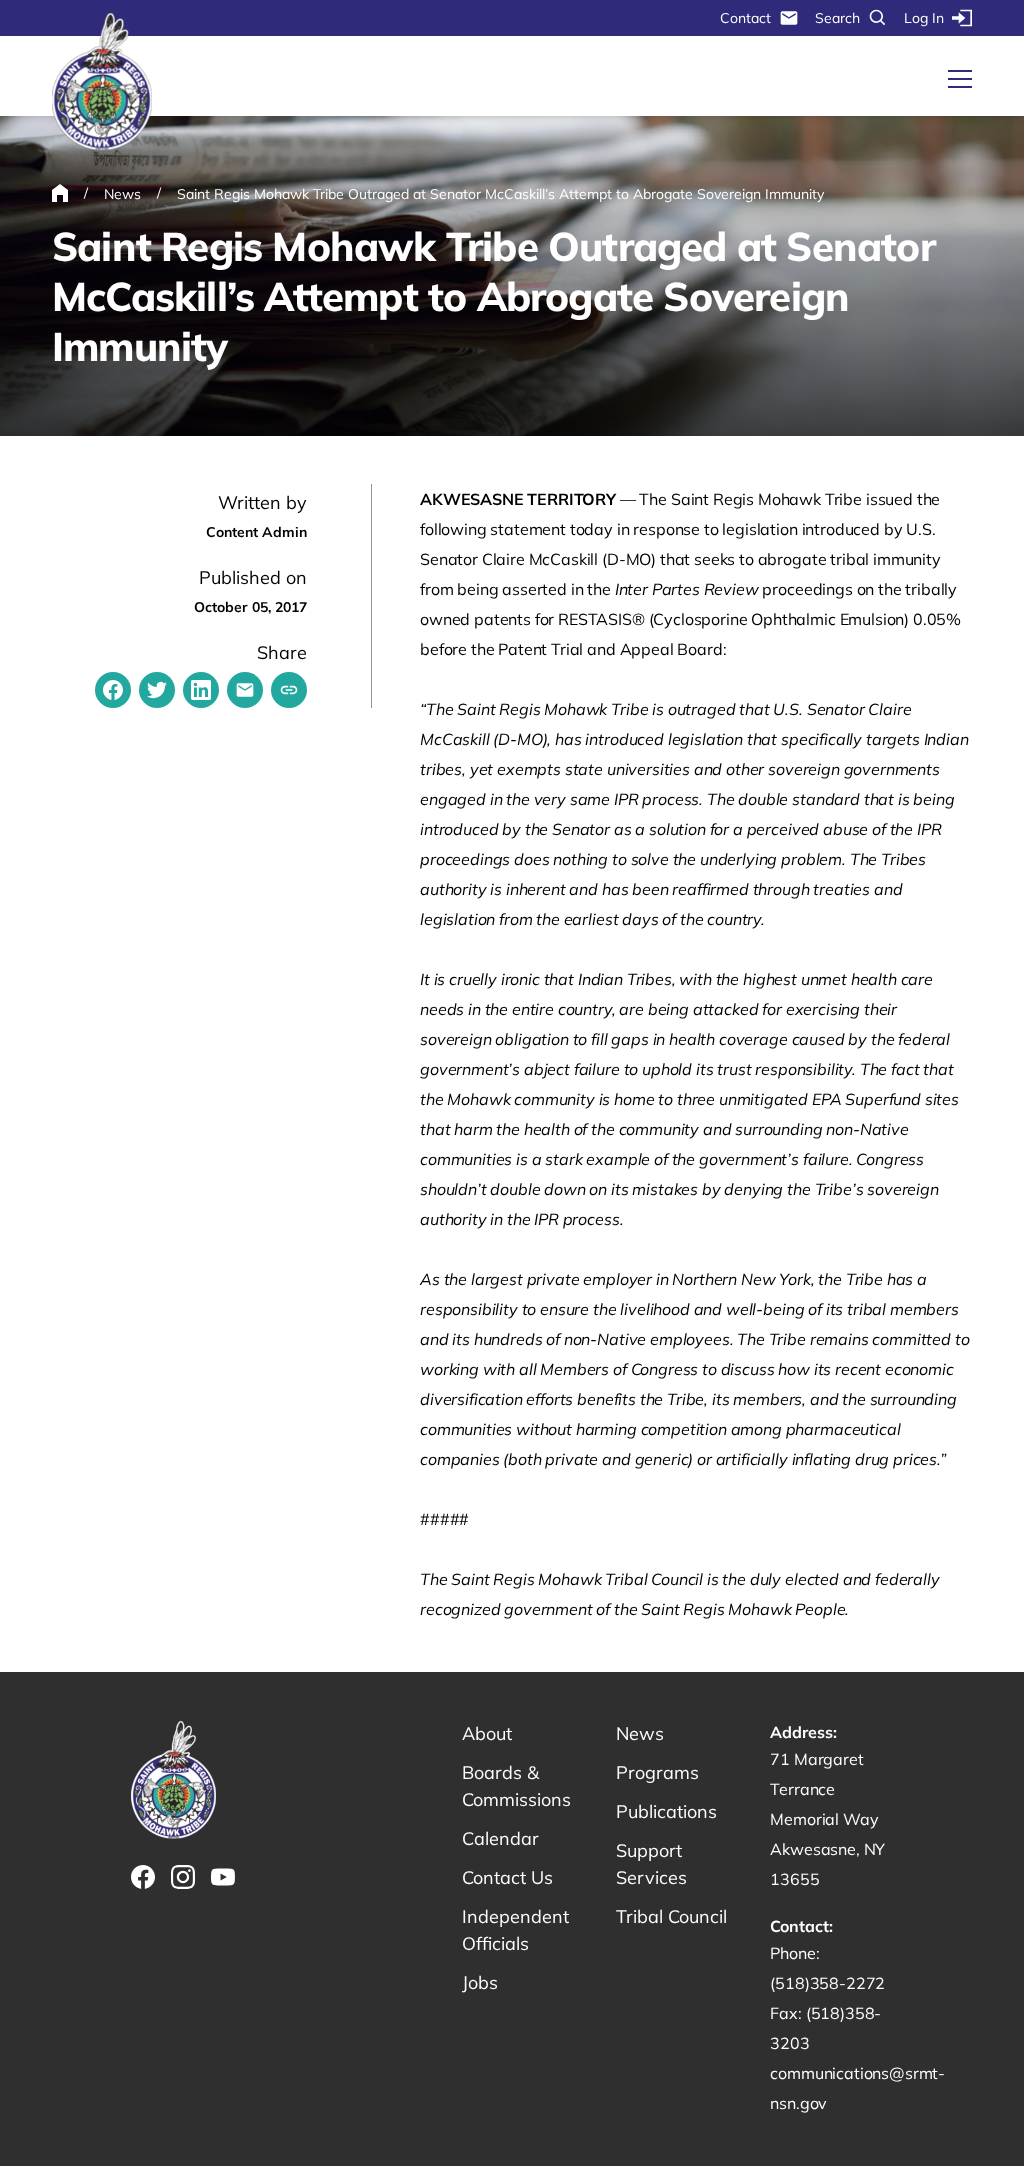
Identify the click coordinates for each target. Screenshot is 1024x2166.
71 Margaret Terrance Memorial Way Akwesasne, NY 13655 (827, 1819)
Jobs (480, 1982)
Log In (924, 18)
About (487, 1733)
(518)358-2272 (827, 1983)
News (640, 1733)
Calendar (500, 1838)
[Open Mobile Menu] (960, 79)
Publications (666, 1811)
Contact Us (507, 1877)
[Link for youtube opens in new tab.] (223, 1877)
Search (837, 18)
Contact (745, 18)
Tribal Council (671, 1916)
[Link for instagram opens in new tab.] (183, 1877)
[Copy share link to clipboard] (289, 690)
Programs (657, 1772)
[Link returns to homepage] (102, 82)
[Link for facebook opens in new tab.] (143, 1877)
